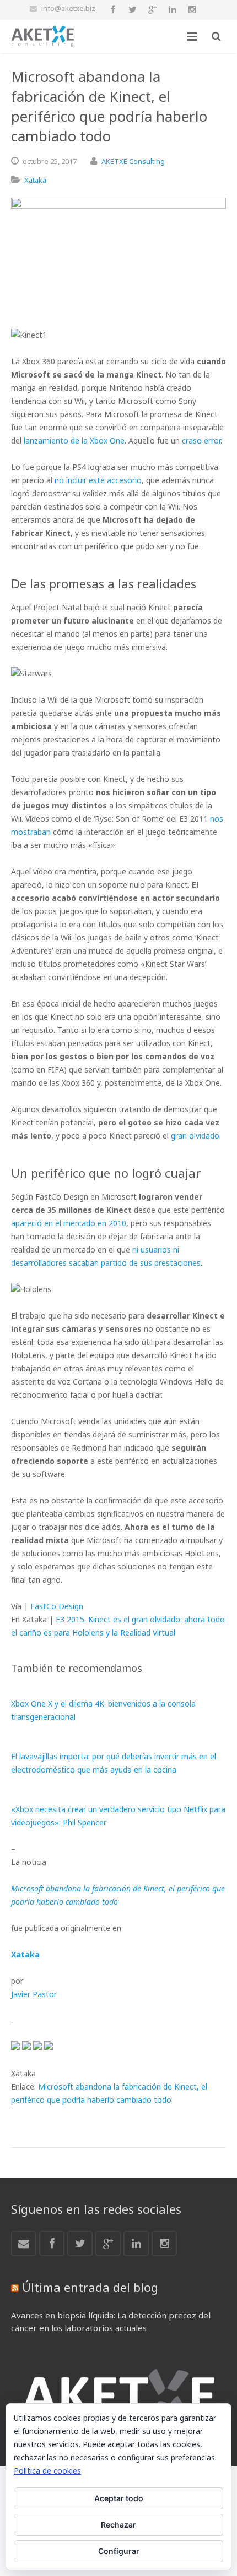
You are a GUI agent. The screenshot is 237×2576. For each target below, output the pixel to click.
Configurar (119, 2551)
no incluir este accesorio (98, 480)
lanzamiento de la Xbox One (74, 441)
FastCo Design (57, 1606)
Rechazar (118, 2525)
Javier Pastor (34, 1994)
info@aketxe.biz (68, 8)
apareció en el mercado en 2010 (69, 1223)
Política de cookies (47, 2471)
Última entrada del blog (90, 2287)
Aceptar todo (119, 2498)
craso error (201, 441)
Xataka (35, 180)
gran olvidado (195, 1136)
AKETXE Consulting (133, 161)
